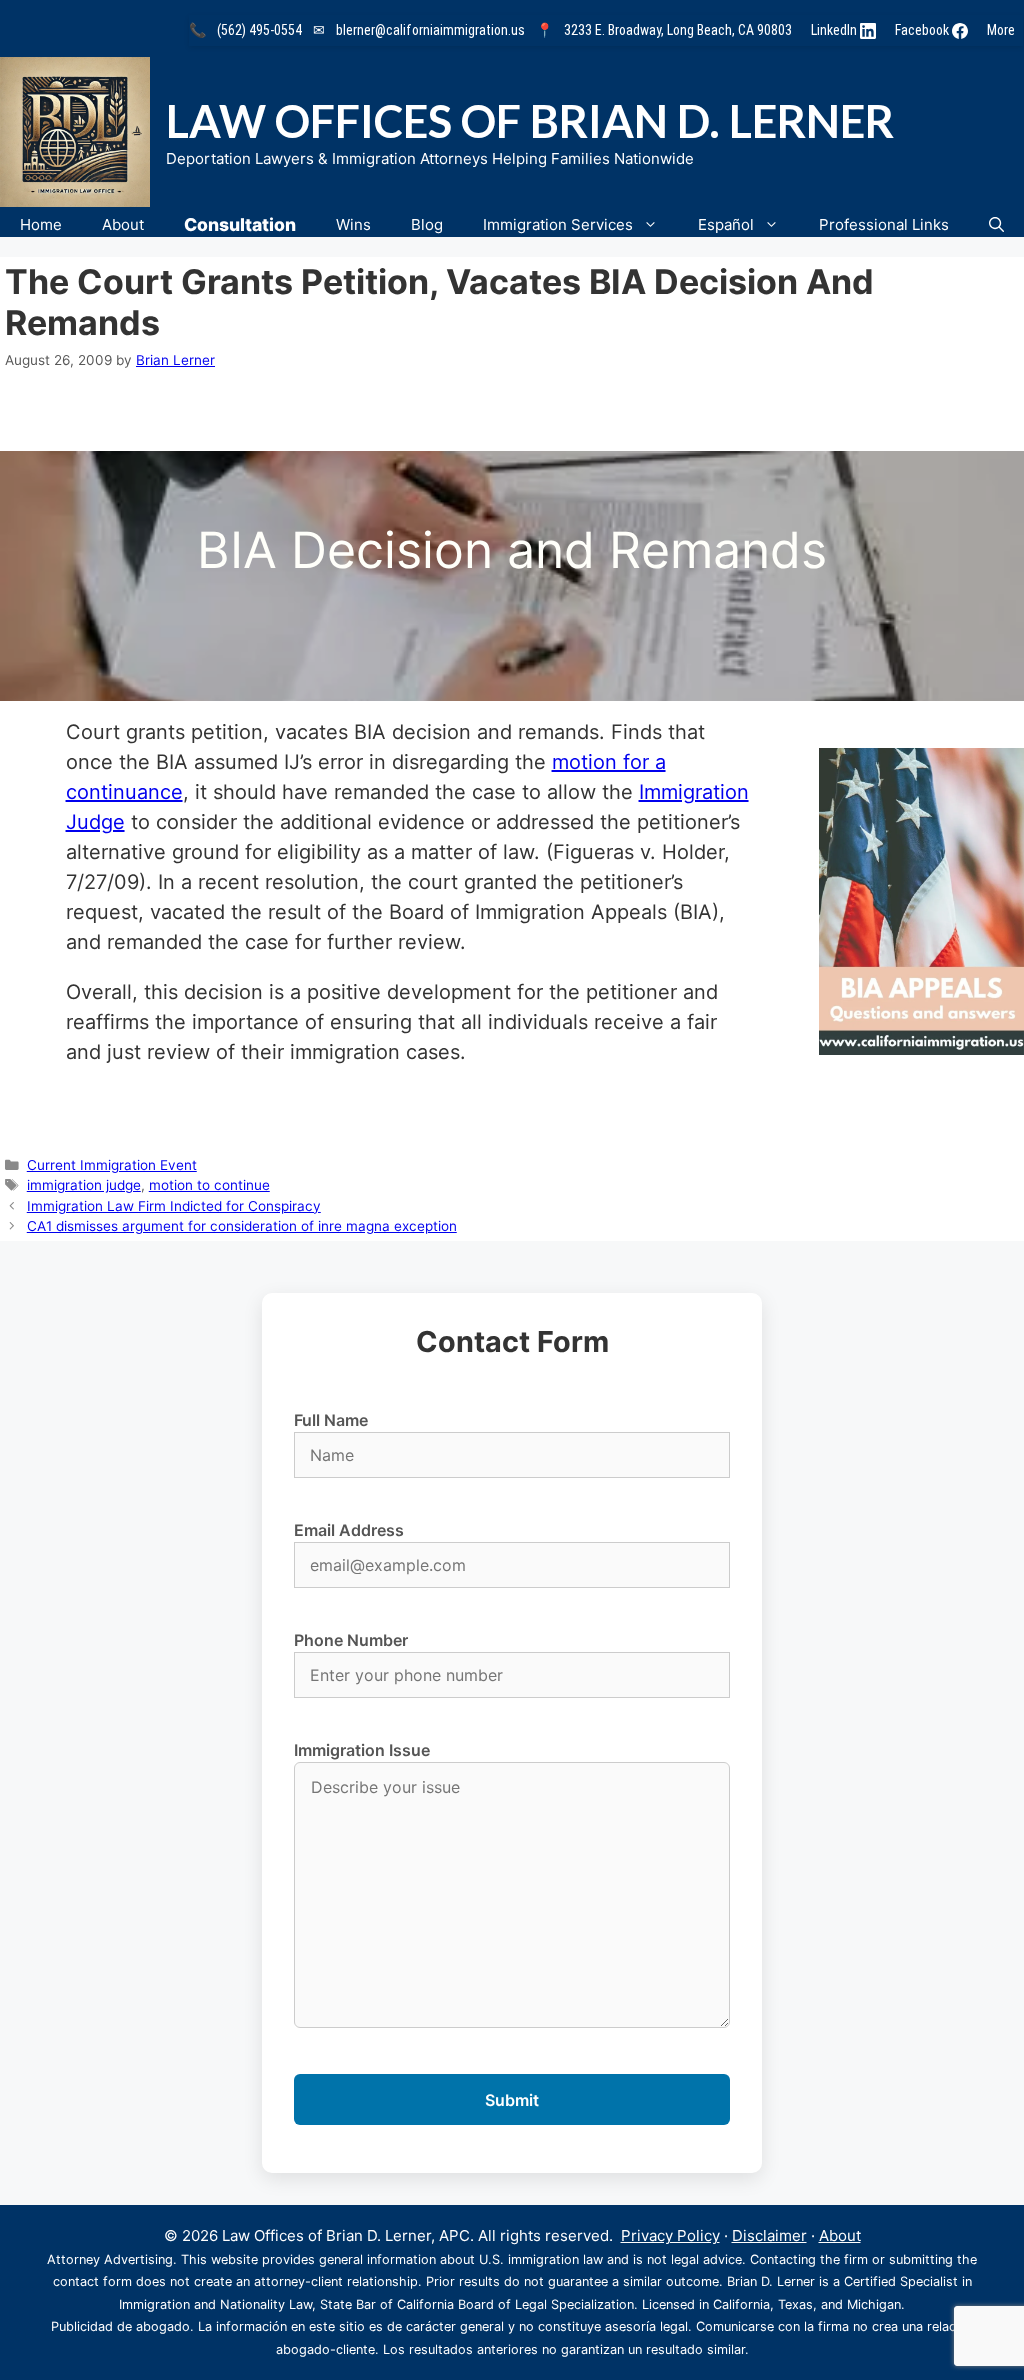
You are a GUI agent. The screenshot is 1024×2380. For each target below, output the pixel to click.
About (123, 224)
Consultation (240, 224)
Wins (353, 224)
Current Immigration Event (112, 1165)
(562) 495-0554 (259, 30)
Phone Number (351, 1640)
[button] (996, 224)
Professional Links (884, 224)
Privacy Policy (670, 2235)
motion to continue (209, 1185)
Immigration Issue (362, 1750)
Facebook (923, 30)
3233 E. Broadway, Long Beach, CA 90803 (678, 30)
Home (41, 224)
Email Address (349, 1530)
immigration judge (84, 1185)
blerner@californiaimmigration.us (430, 30)
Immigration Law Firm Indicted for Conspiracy (174, 1206)
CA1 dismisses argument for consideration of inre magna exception (242, 1226)
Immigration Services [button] (558, 224)
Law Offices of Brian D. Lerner (530, 121)
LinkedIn (835, 30)
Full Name (331, 1420)
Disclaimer (769, 2235)
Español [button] (726, 224)
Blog (427, 224)
